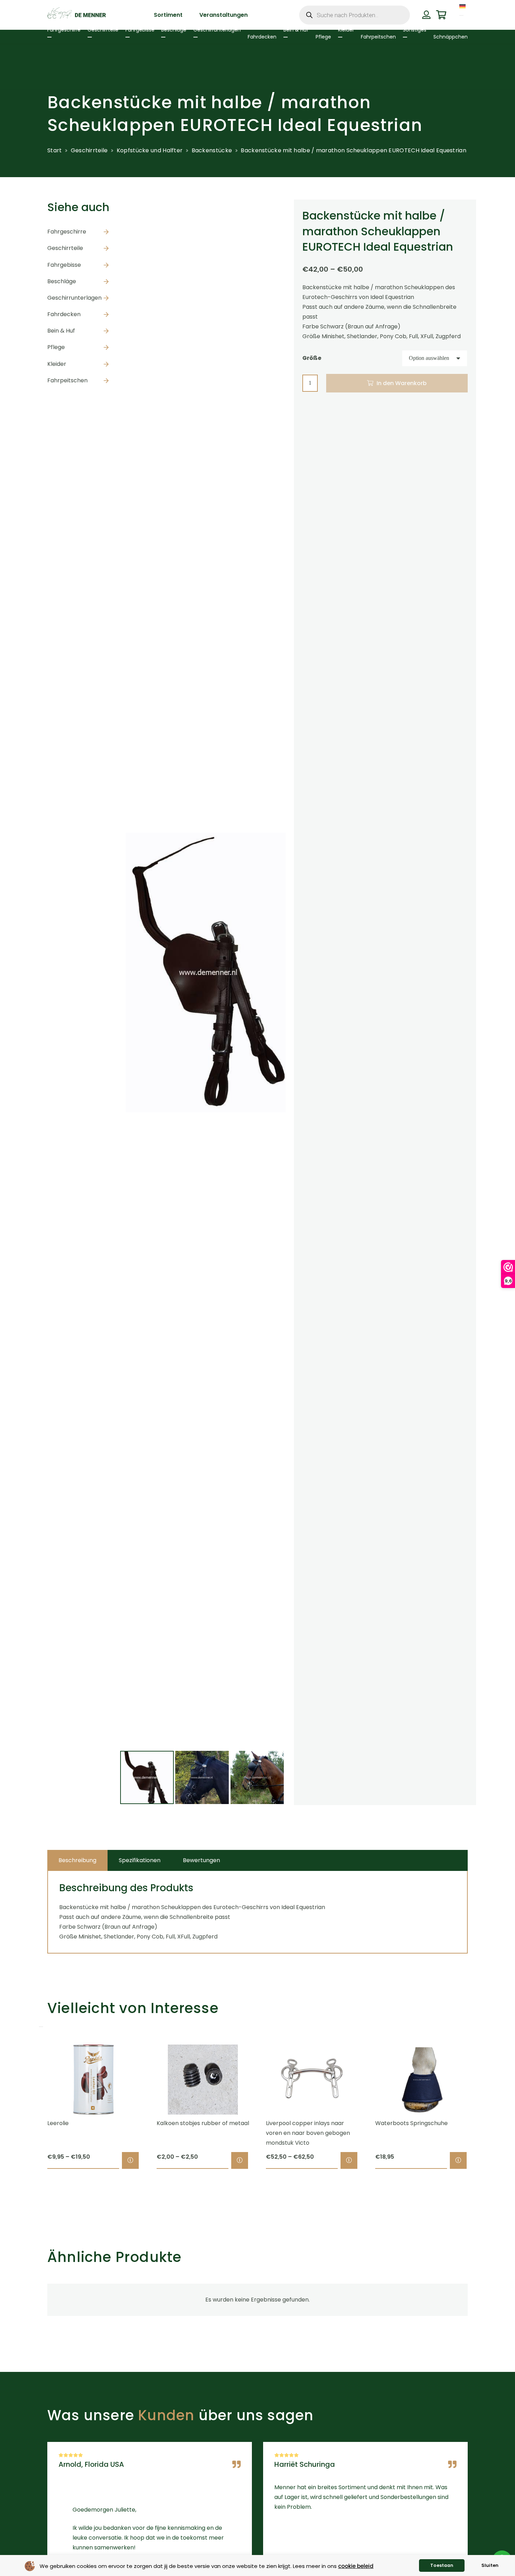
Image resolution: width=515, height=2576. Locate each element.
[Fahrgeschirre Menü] (49, 37)
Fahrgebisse (64, 265)
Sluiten (490, 2565)
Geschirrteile (89, 150)
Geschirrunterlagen (74, 298)
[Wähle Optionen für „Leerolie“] (130, 2160)
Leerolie (58, 2123)
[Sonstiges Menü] (405, 37)
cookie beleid (356, 2566)
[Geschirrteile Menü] (90, 37)
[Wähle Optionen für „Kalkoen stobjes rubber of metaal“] (240, 2160)
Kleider (57, 364)
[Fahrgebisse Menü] (128, 37)
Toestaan (442, 2565)
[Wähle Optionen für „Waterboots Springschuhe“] (458, 2160)
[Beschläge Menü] (163, 37)
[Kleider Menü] (340, 37)
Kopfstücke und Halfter (150, 150)
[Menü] (461, 15)
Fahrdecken (64, 314)
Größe (312, 358)
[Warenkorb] (441, 15)
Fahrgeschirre (67, 232)
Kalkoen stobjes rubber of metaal (203, 2123)
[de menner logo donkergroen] (77, 15)
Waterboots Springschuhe (411, 2123)
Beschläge (62, 281)
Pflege (56, 347)
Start (55, 150)
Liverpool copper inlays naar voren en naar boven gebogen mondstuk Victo (308, 2133)
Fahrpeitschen (67, 380)
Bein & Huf (61, 331)
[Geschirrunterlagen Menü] (195, 37)
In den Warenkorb (402, 383)
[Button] (426, 15)
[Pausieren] (41, 2027)
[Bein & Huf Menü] (286, 37)
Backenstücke (212, 150)
